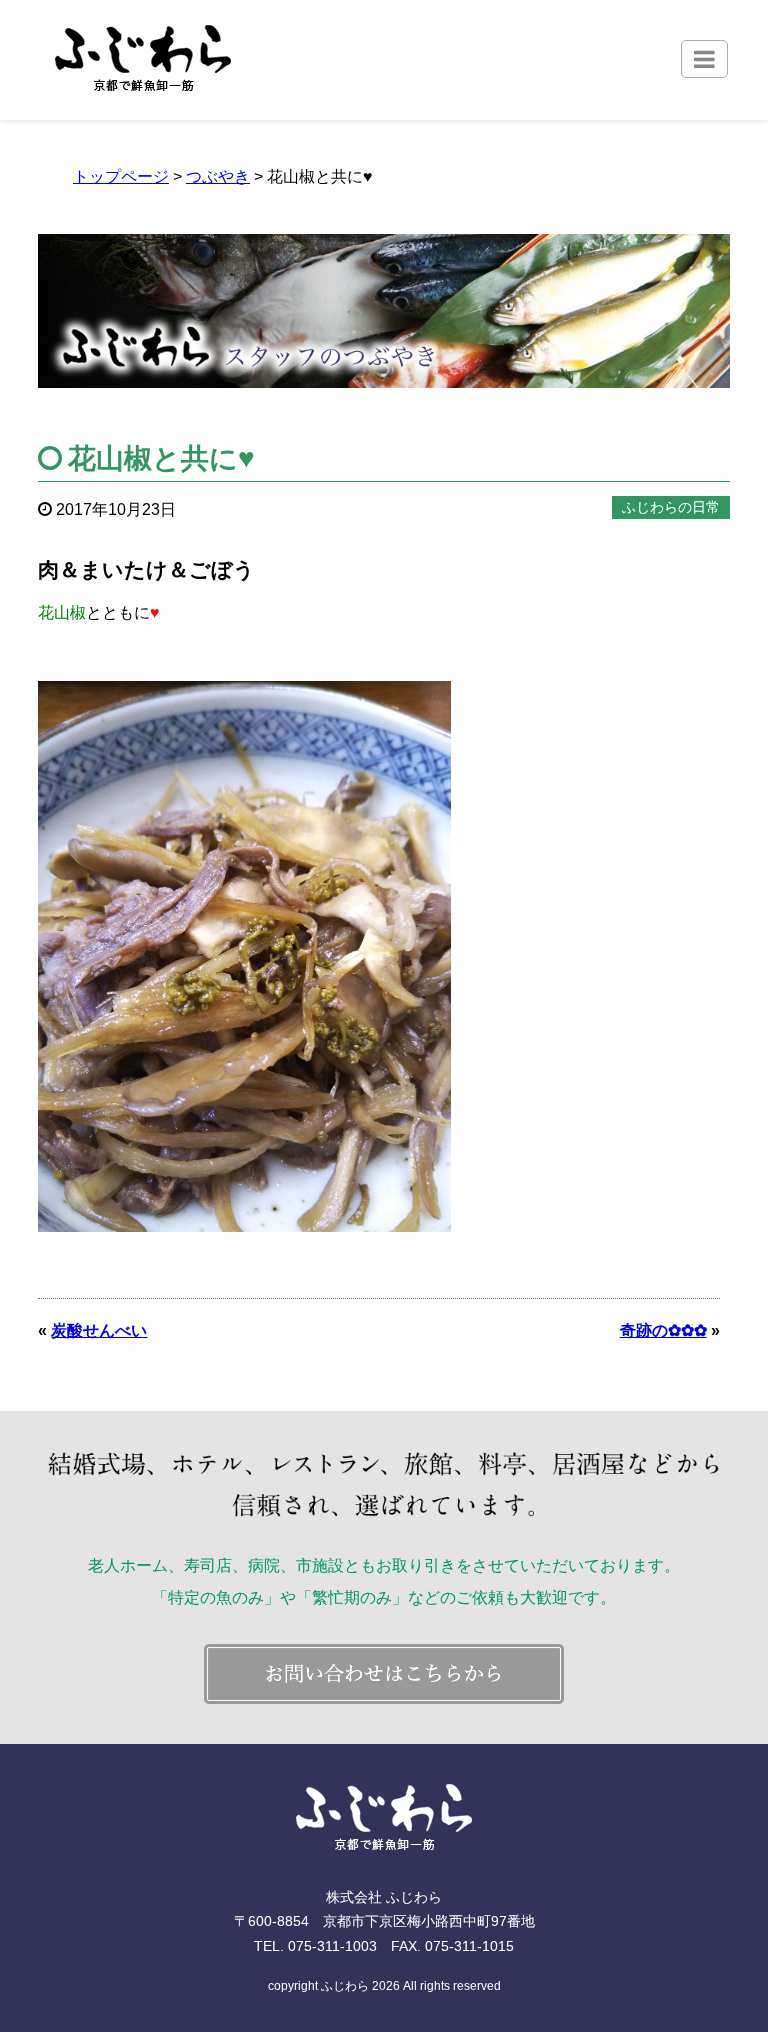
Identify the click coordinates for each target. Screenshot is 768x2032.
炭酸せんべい (99, 1330)
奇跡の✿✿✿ (663, 1330)
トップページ (121, 176)
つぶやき (218, 176)
